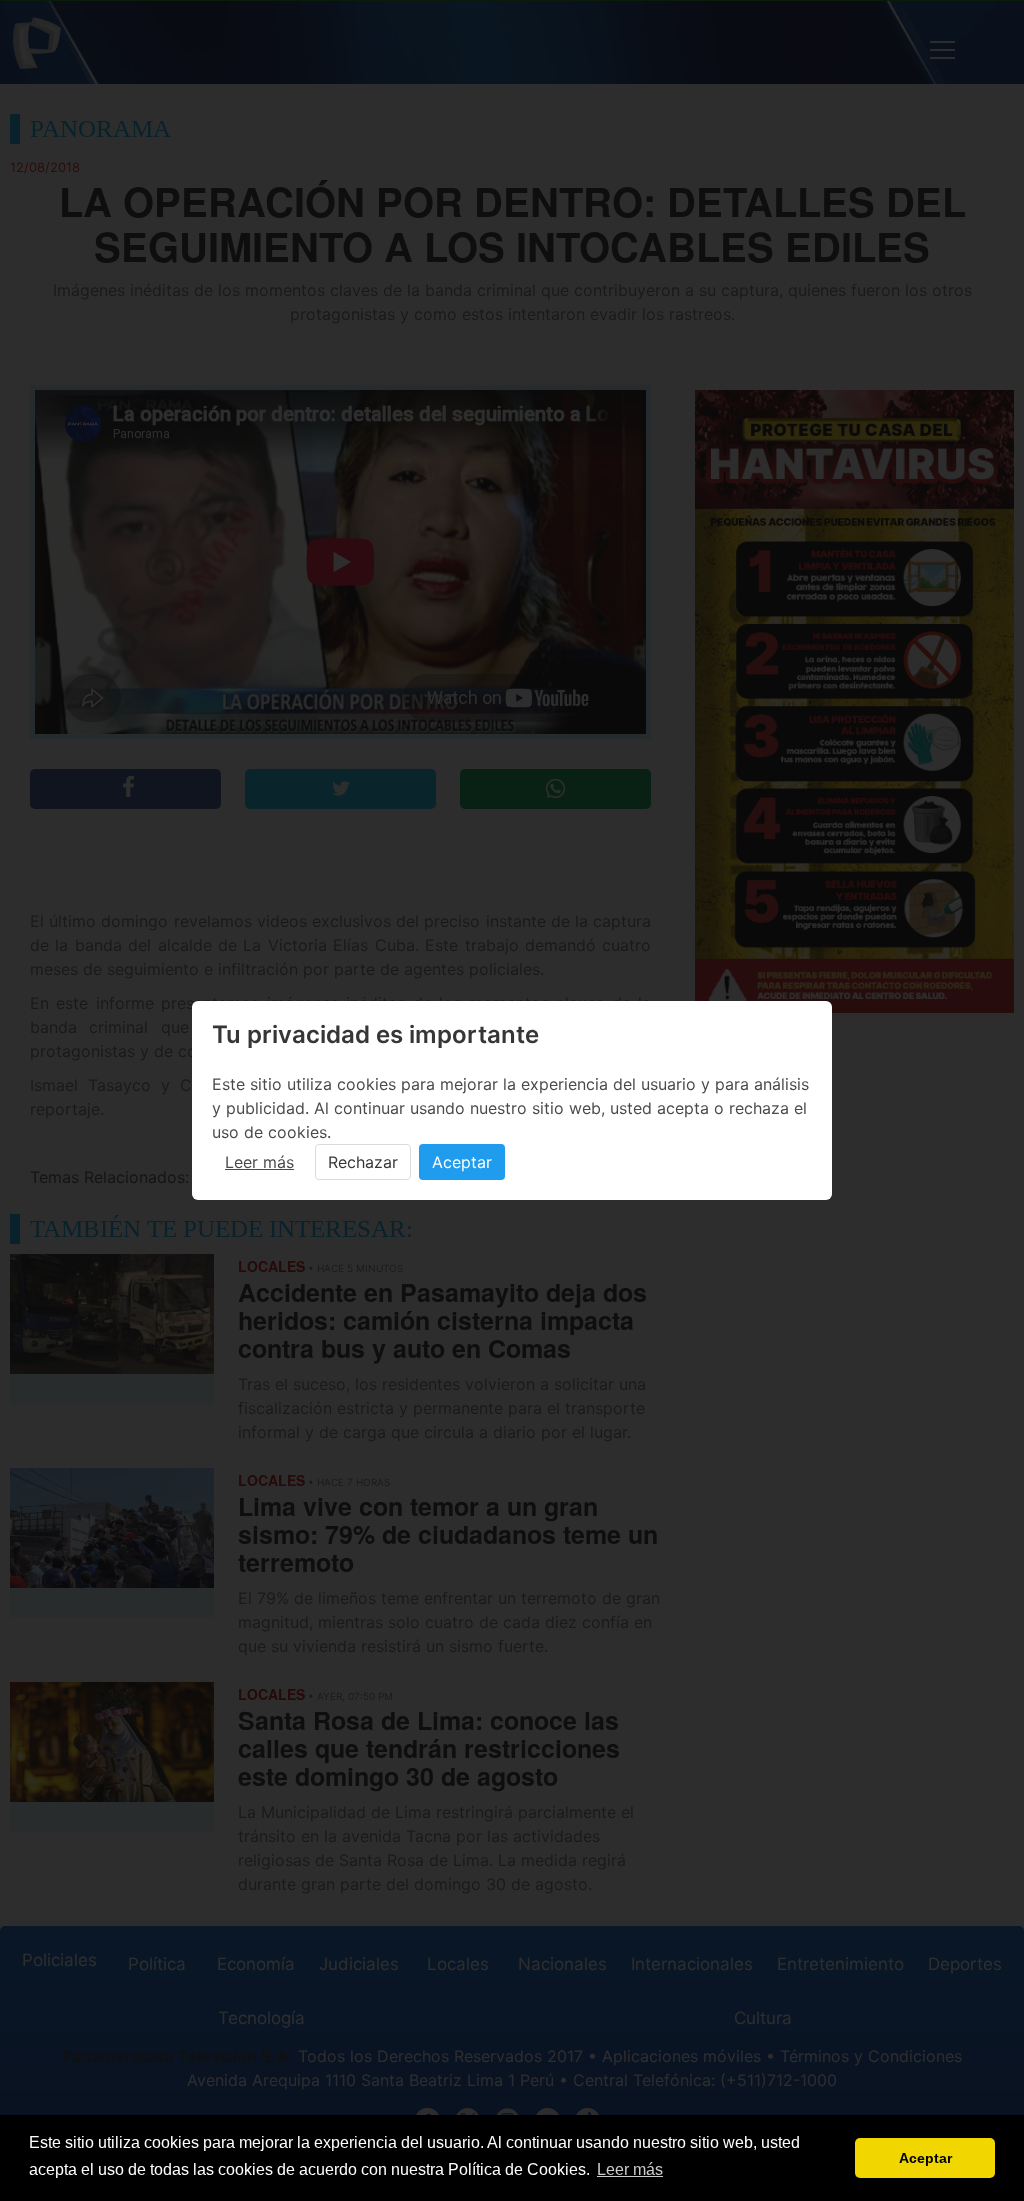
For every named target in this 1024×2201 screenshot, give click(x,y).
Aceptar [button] (925, 2158)
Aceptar (462, 1162)
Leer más (259, 1162)
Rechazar (363, 1162)
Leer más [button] (630, 2169)
